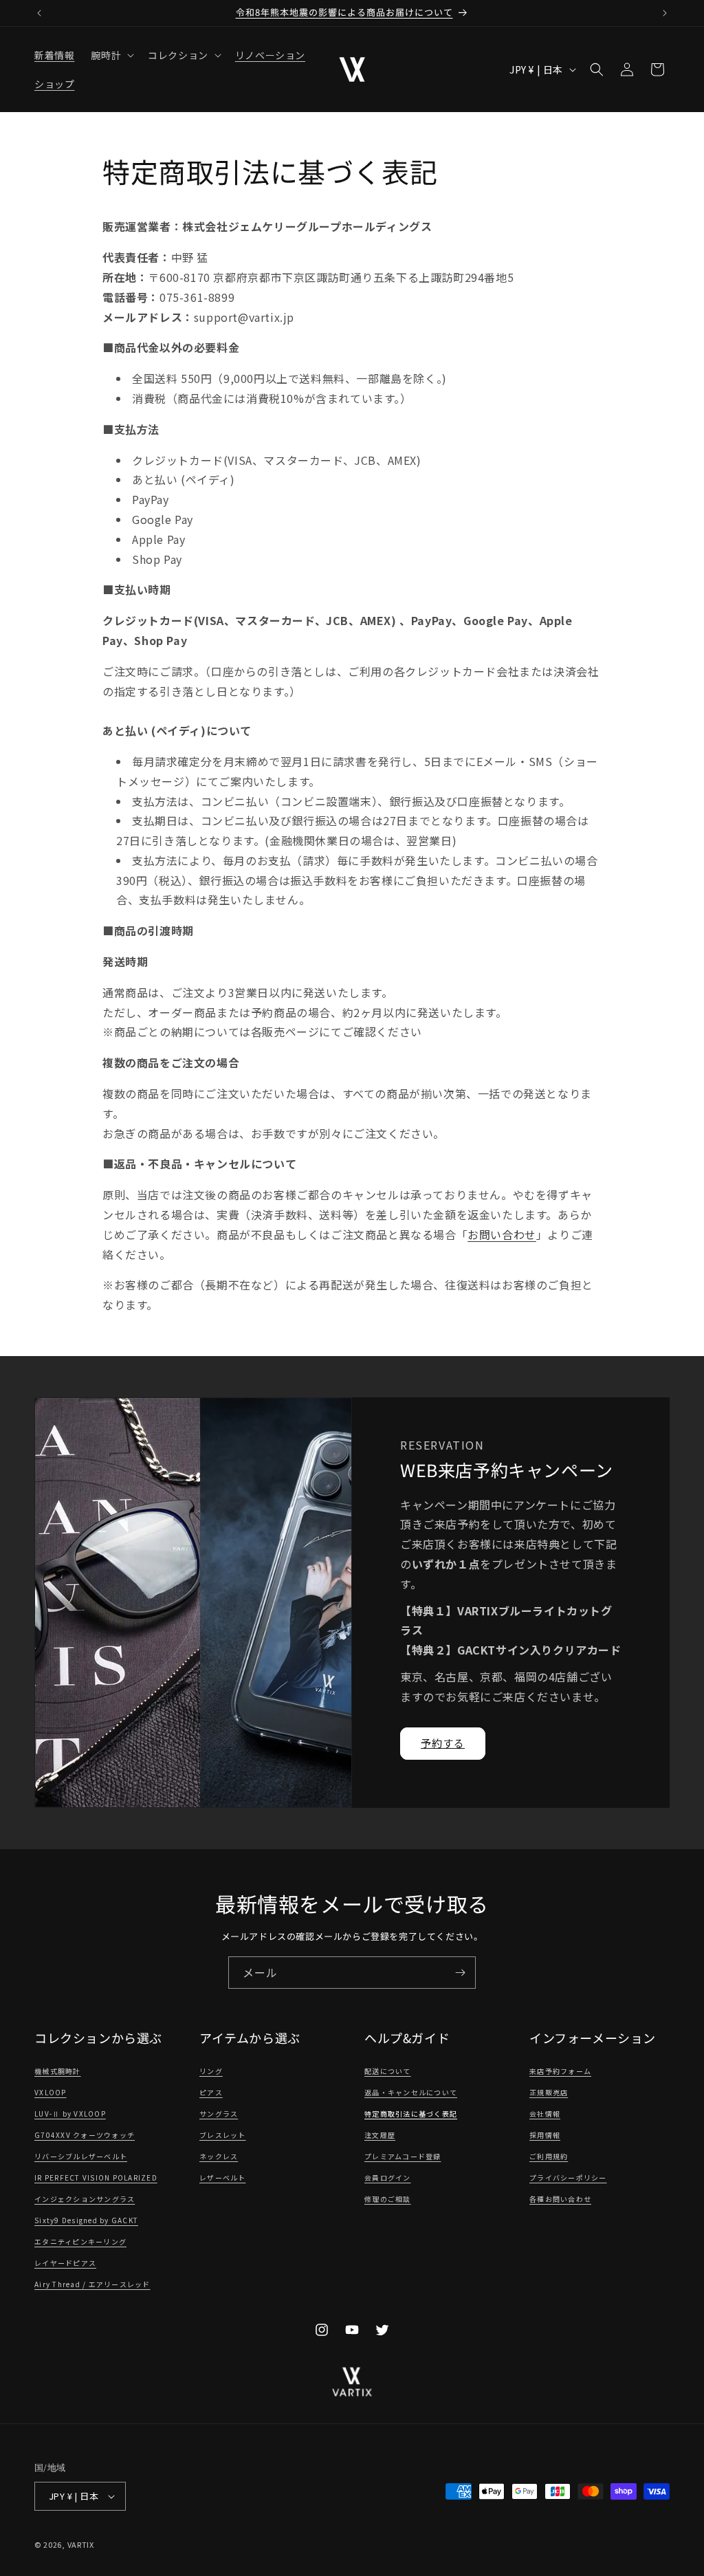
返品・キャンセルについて (411, 2092)
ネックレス (219, 2156)
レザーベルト (223, 2177)
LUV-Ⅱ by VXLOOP (70, 2114)
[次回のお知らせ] (665, 13)
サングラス (219, 2114)
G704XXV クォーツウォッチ (85, 2135)
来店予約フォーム (560, 2071)
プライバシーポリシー (568, 2177)
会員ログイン (388, 2177)
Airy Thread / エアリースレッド (92, 2284)
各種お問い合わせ (560, 2199)
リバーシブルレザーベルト (81, 2156)
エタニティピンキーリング (80, 2241)
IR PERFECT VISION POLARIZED (96, 2177)
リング (211, 2071)
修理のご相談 (388, 2199)
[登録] (460, 1973)
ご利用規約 (549, 2156)
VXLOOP (51, 2092)
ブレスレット (223, 2135)
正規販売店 (549, 2092)
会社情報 (545, 2114)
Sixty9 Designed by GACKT (86, 2220)
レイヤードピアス (65, 2263)
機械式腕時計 (58, 2071)
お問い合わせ (502, 1234)
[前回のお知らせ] (39, 13)
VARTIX (81, 2544)
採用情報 (545, 2135)
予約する (443, 1743)
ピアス (211, 2092)
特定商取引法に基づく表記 (411, 2114)
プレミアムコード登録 (403, 2156)
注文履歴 (380, 2135)
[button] (111, 55)
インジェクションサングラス (85, 2199)
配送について (388, 2071)
